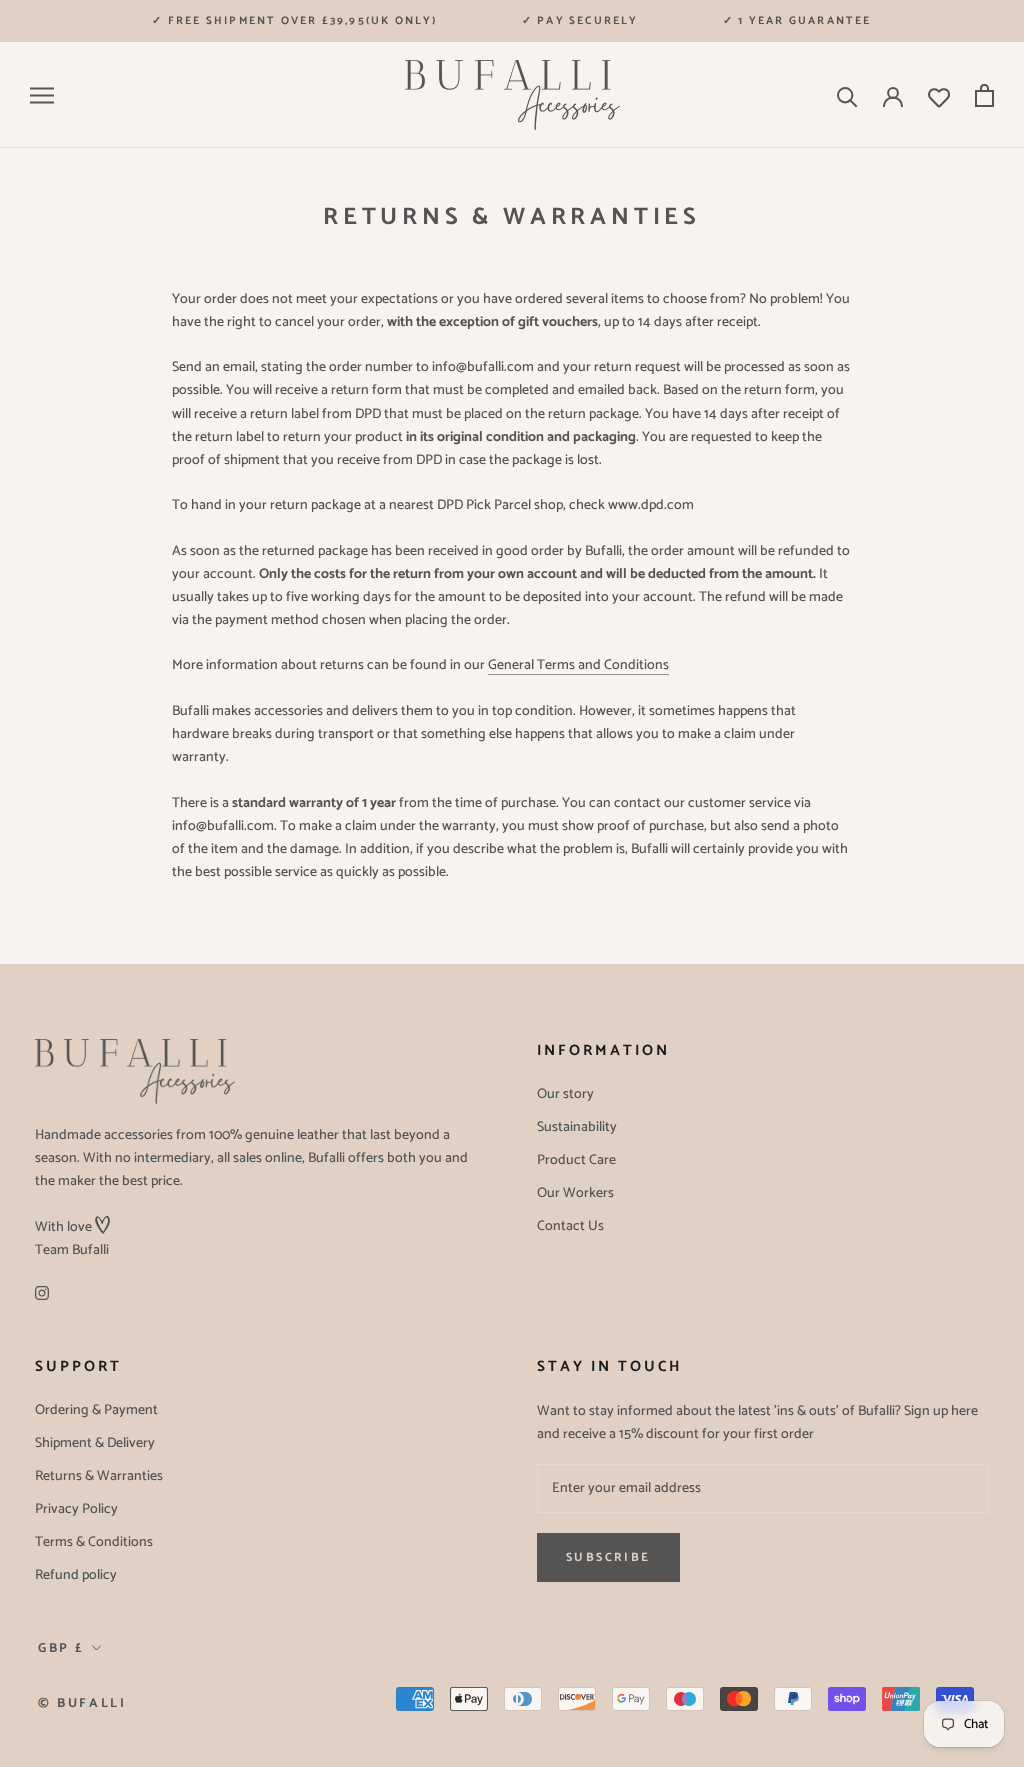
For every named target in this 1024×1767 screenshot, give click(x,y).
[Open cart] (984, 95)
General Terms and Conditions (578, 665)
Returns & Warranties (99, 1476)
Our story (565, 1094)
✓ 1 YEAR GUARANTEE (797, 21)
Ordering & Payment (96, 1410)
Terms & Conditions (94, 1542)
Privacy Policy (76, 1509)
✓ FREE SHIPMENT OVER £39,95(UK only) (294, 21)
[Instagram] (42, 1293)
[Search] (847, 95)
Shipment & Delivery (95, 1443)
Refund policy (76, 1575)
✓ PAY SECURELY (580, 21)
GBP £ (61, 1648)
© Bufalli (82, 1703)
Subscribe (608, 1557)
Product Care (576, 1160)
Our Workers (575, 1193)
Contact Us (570, 1226)
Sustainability (577, 1127)
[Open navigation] (42, 95)
